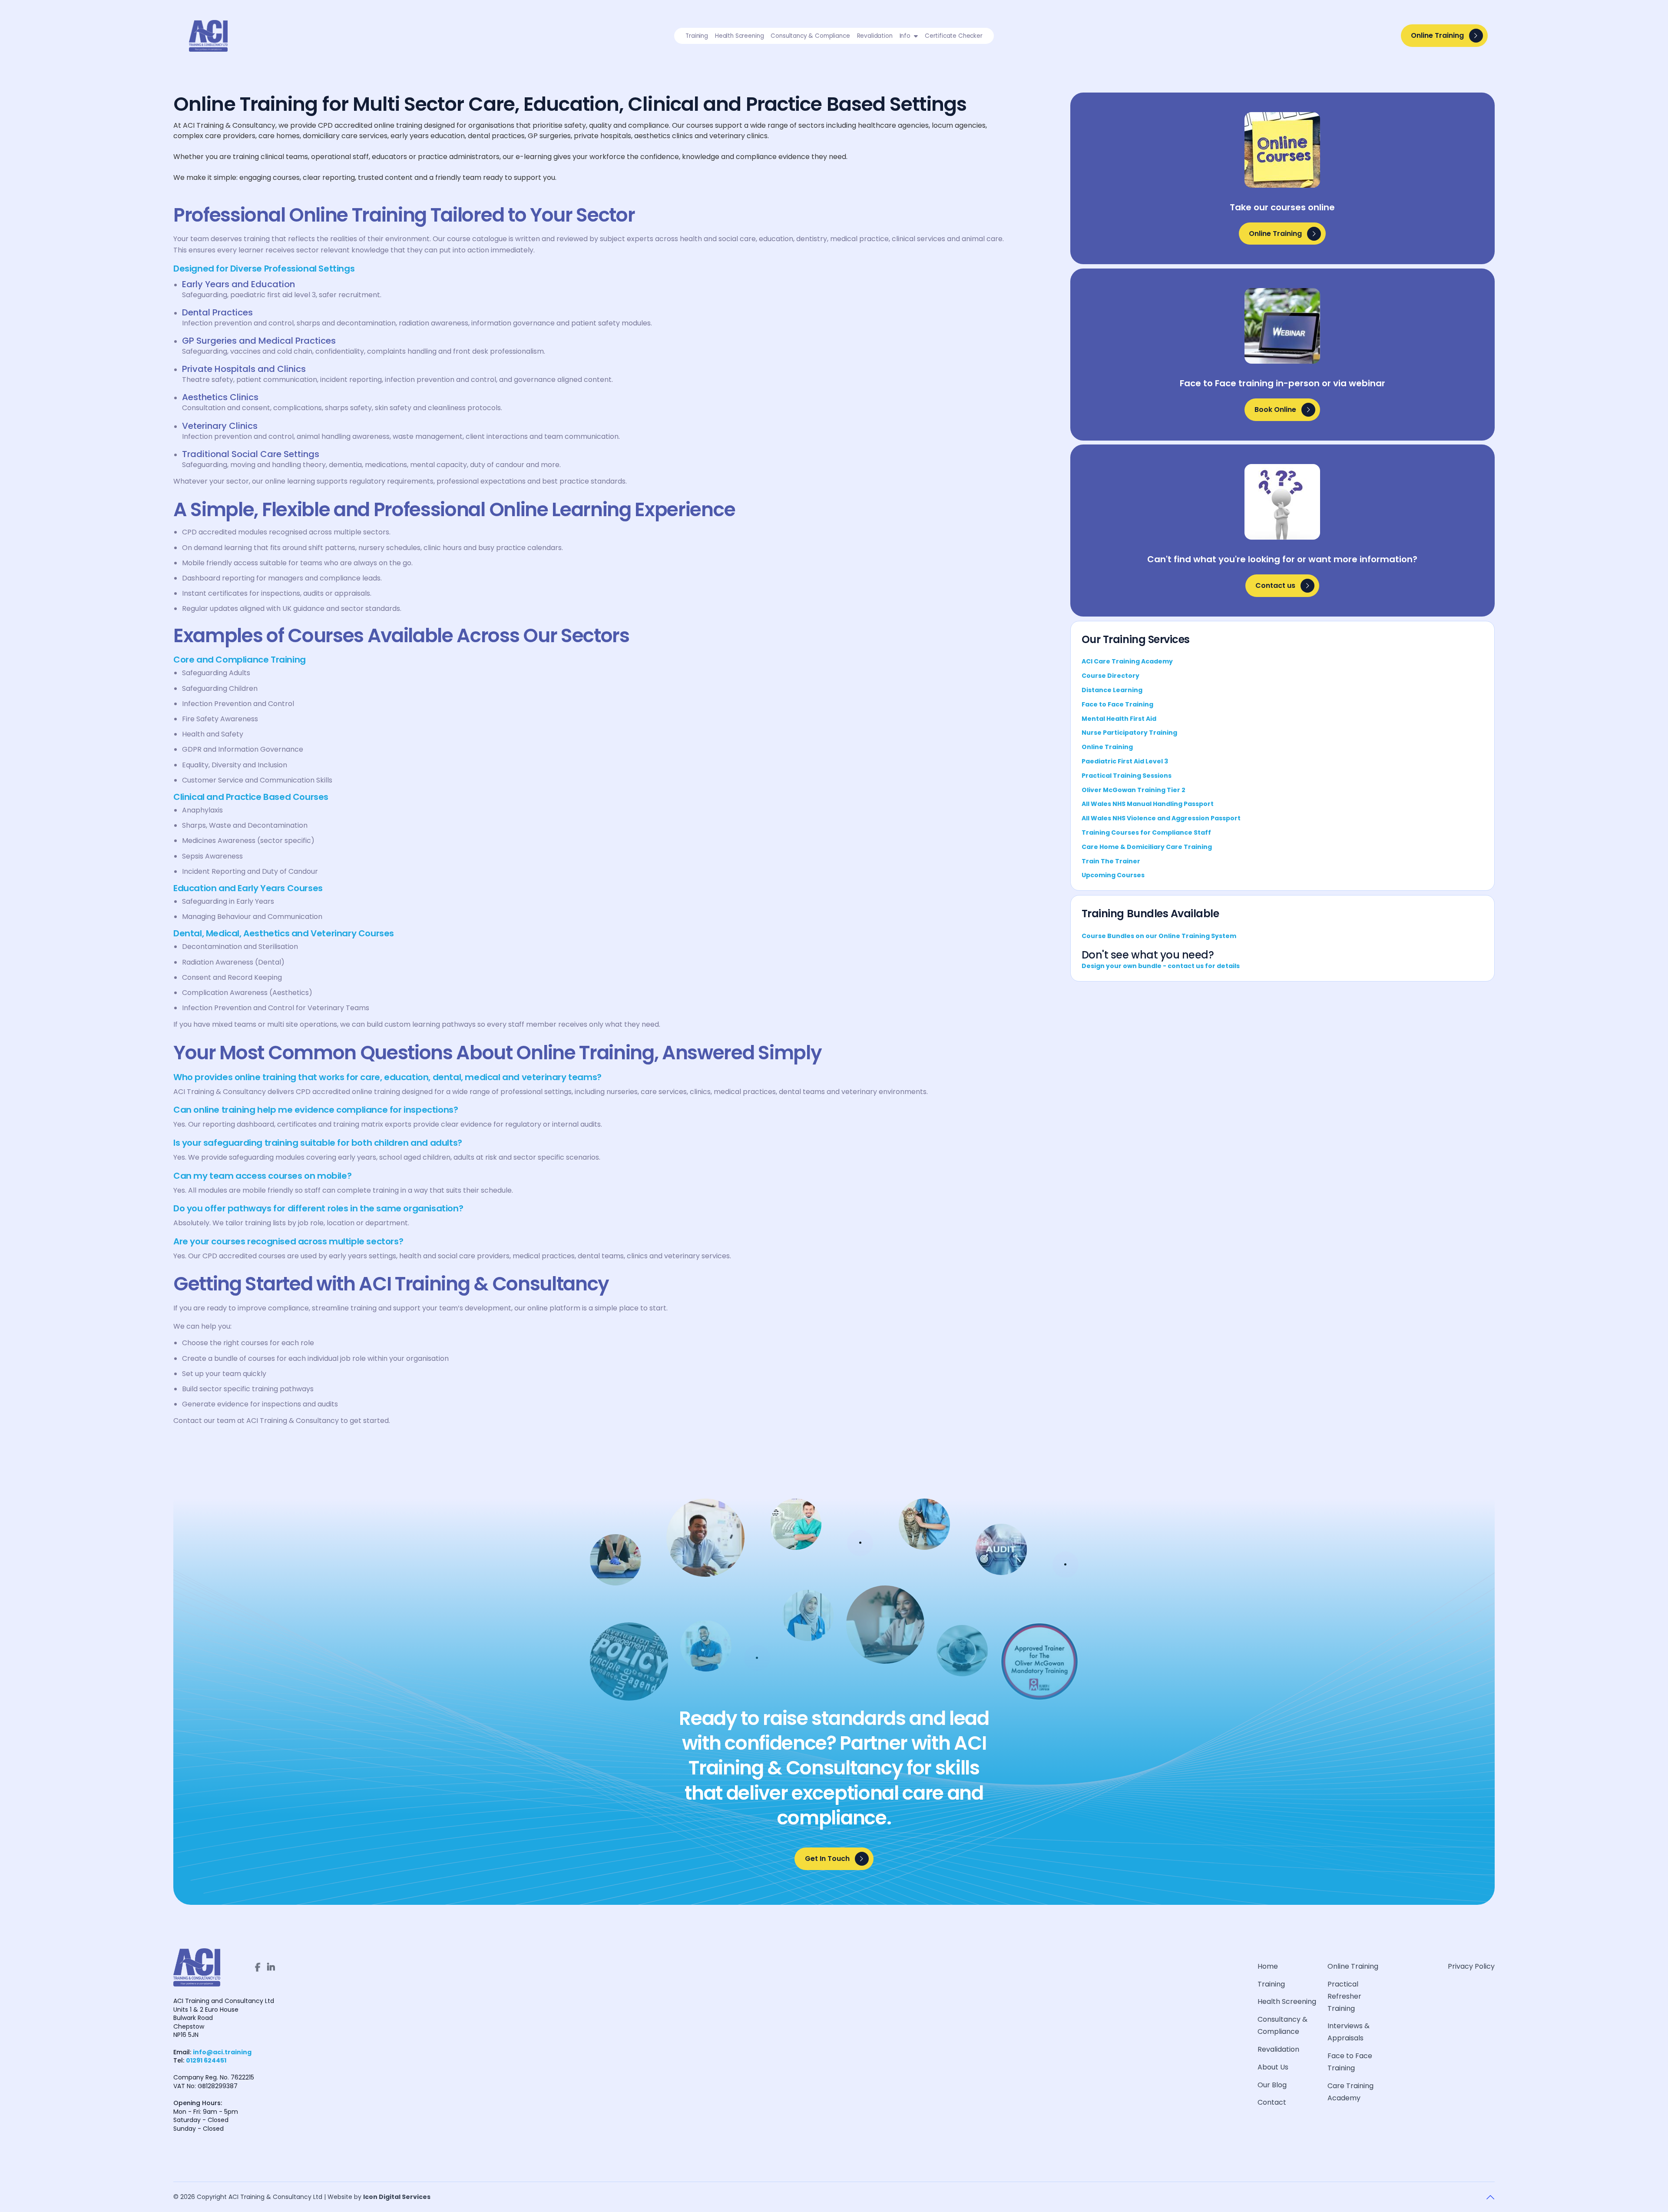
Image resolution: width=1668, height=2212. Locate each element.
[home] (213, 36)
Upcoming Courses (1113, 875)
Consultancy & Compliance (1282, 2025)
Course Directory (1110, 676)
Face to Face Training (1117, 704)
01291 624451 (206, 2060)
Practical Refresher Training (1344, 1996)
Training (1271, 1984)
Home (1268, 1966)
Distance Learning (1112, 690)
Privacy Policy (1471, 1966)
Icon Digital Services (397, 2197)
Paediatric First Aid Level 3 (1125, 761)
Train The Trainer (1111, 861)
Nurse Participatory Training (1129, 733)
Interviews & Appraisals (1349, 2032)
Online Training (1107, 747)
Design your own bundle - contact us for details (1161, 966)
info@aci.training (222, 2052)
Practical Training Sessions (1127, 776)
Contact (1272, 2102)
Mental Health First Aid (1119, 719)
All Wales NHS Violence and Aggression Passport (1161, 818)
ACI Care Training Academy (1127, 661)
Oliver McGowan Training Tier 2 (1134, 790)
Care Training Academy (1350, 2092)
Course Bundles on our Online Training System (1159, 936)
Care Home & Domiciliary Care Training (1147, 847)
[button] (909, 36)
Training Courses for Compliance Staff (1146, 832)
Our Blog (1272, 2085)
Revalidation (1278, 2049)
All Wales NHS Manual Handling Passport (1148, 804)
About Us (1273, 2067)
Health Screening (1287, 2001)
